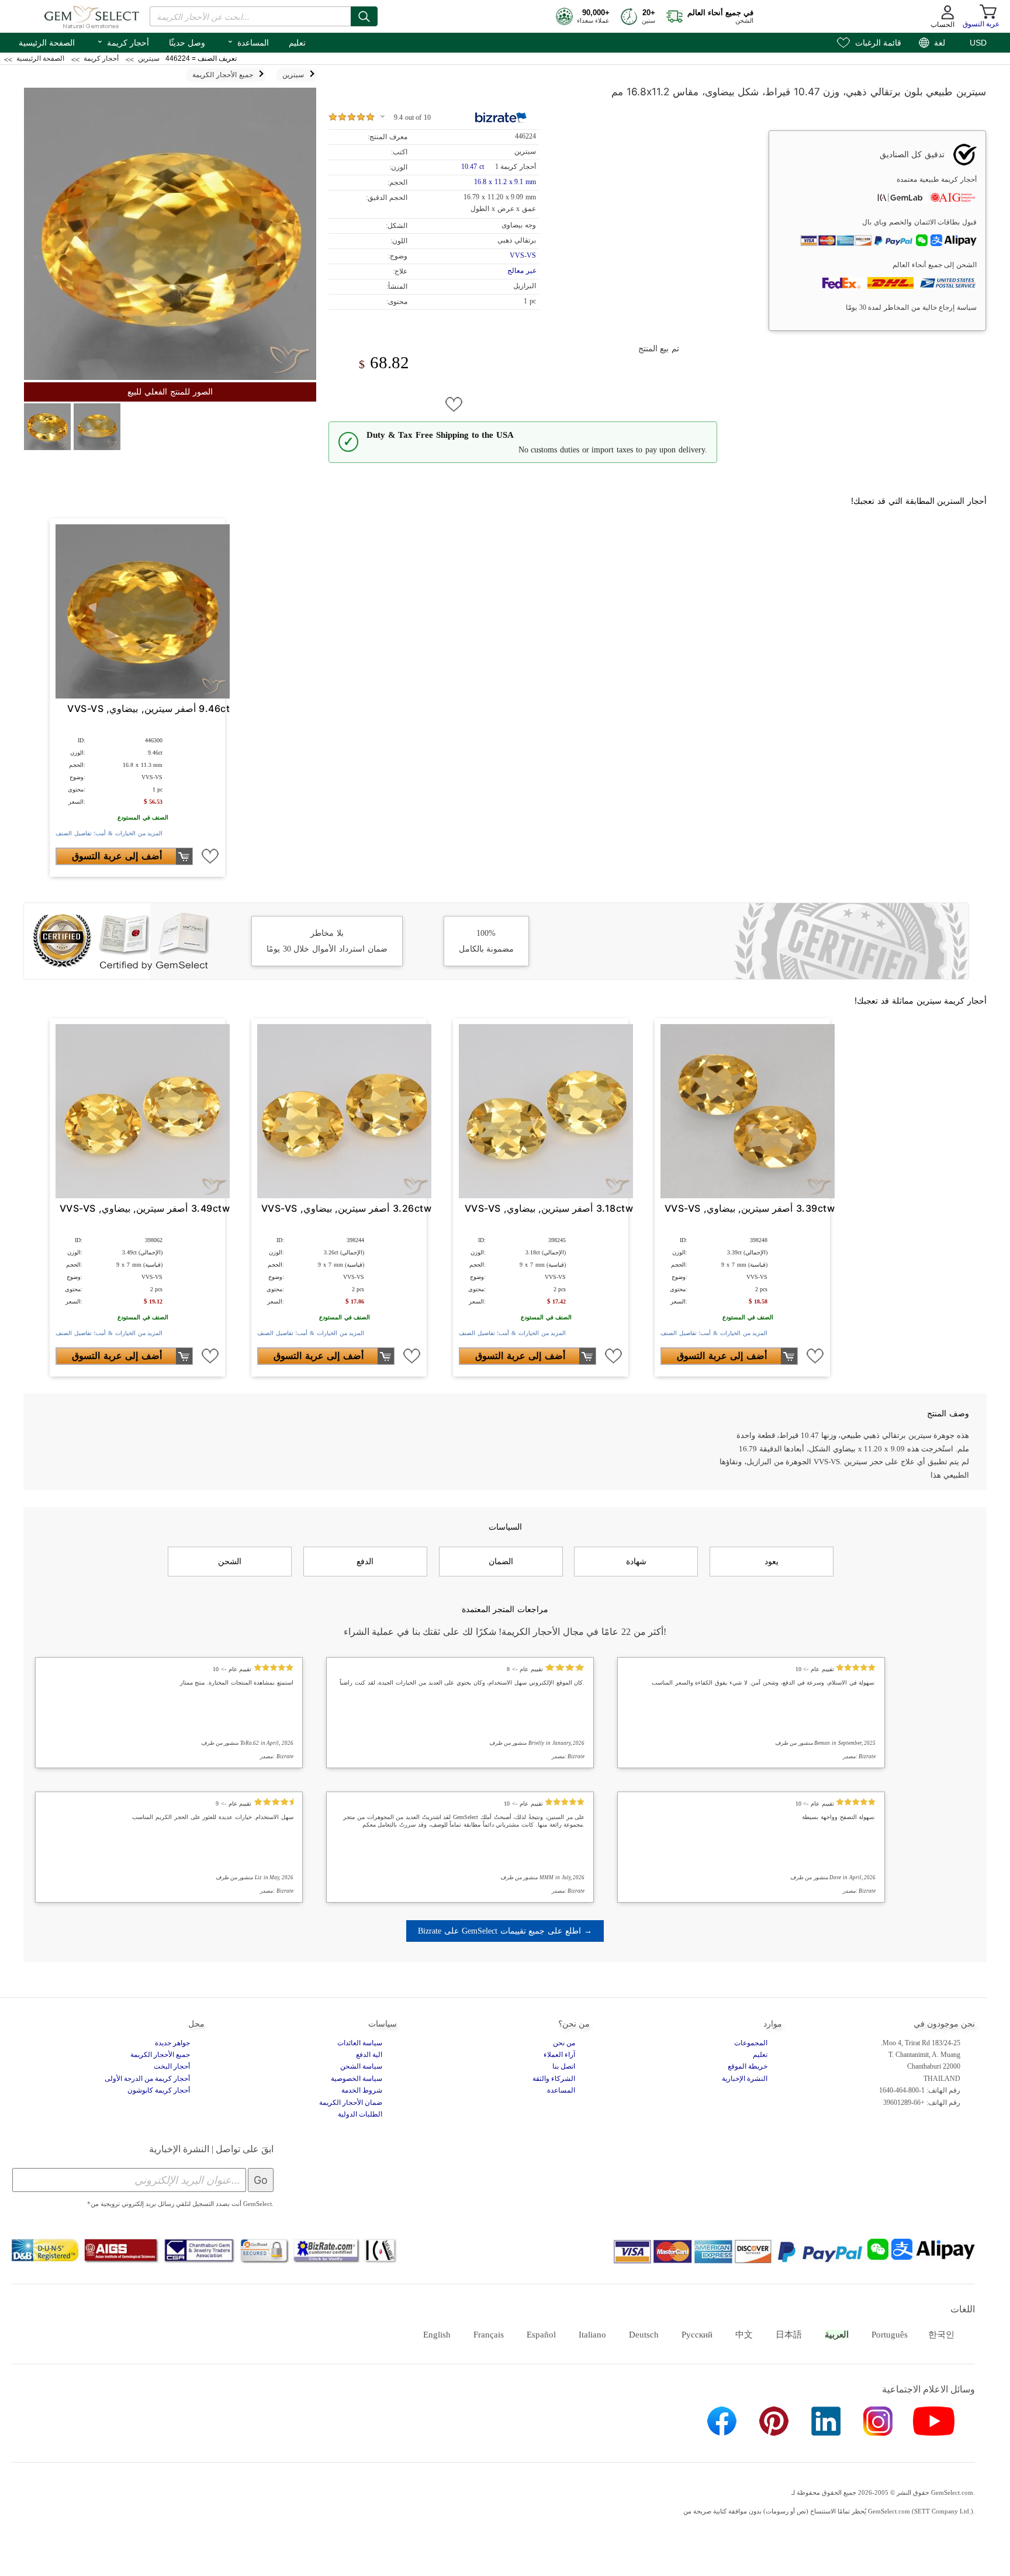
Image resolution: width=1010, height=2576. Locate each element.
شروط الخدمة (362, 2090)
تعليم (297, 43)
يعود (772, 1561)
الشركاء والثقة (554, 2079)
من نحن (564, 2043)
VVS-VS (523, 255)
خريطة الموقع (748, 2066)
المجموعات (751, 2043)
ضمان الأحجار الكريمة (351, 2103)
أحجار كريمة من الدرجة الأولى (147, 2079)
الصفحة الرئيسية (47, 43)
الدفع (365, 1561)
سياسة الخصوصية (357, 2079)
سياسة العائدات (360, 2043)
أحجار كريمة (123, 42)
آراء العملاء (559, 2055)
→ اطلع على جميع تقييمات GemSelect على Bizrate (505, 1931)
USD (978, 43)
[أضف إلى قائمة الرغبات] (454, 404)
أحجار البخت (172, 2066)
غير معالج (522, 271)
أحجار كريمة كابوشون (159, 2090)
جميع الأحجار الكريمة (160, 2055)
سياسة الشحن (361, 2066)
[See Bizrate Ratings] (501, 117)
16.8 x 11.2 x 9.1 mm (505, 182)
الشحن (230, 1561)
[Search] (364, 16)
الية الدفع (369, 2055)
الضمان (501, 1561)
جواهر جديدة (172, 2043)
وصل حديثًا (187, 43)
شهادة (636, 1561)
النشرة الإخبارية (745, 2079)
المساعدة (248, 42)
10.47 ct (473, 167)
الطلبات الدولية (360, 2114)
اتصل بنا (564, 2066)
